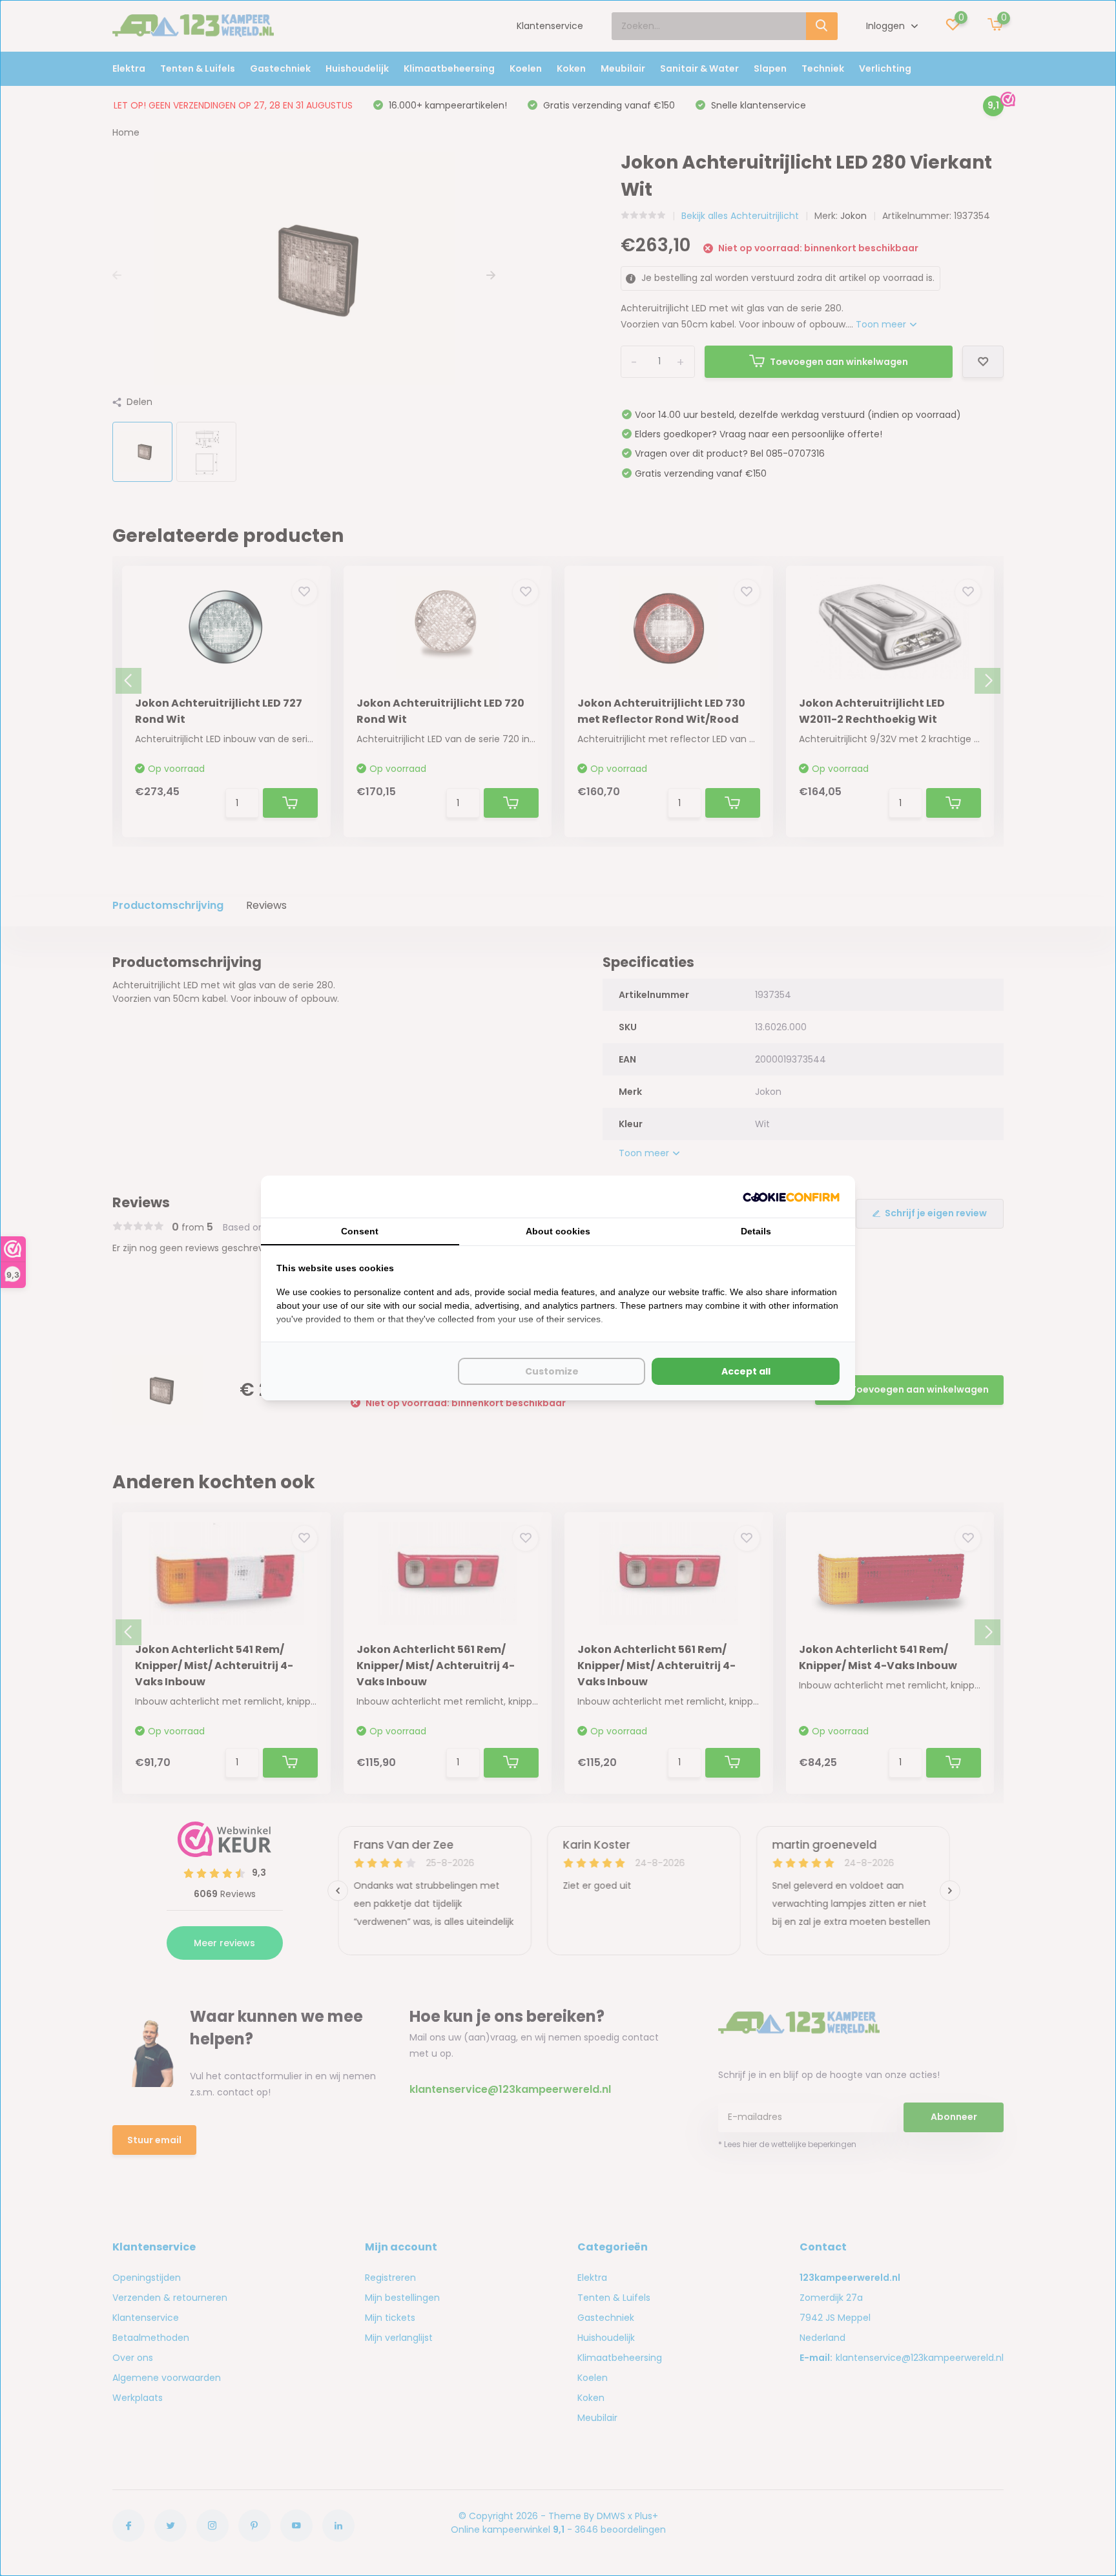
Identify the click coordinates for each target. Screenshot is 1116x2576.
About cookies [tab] (558, 1231)
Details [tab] (756, 1231)
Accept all (746, 1371)
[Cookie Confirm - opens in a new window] (791, 1197)
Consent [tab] (360, 1231)
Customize (552, 1371)
